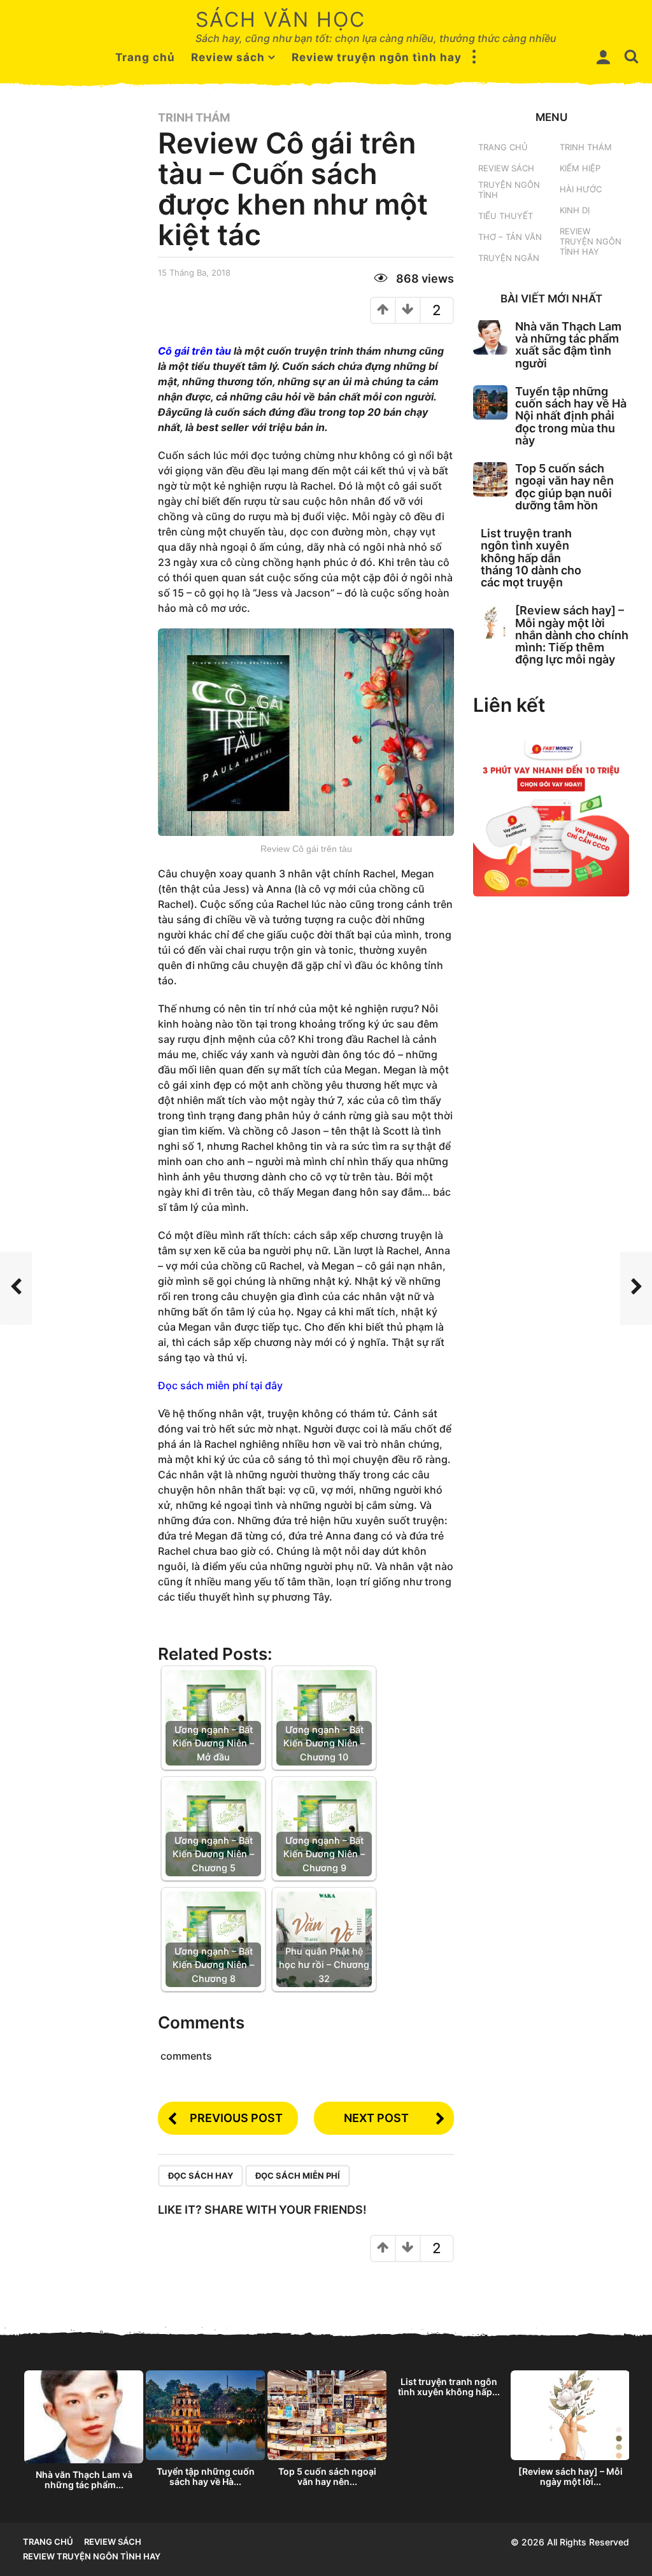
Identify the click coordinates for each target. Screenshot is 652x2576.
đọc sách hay (201, 2176)
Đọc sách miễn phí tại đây (220, 1385)
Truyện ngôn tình (509, 190)
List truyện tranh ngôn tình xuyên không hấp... (449, 2387)
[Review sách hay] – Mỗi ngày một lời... (570, 2476)
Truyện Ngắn (509, 258)
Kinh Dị (575, 210)
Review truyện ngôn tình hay (377, 57)
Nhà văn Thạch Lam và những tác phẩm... (84, 2480)
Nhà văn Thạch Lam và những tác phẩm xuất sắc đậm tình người (568, 345)
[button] (474, 57)
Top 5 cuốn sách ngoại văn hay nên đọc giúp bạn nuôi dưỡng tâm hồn (564, 487)
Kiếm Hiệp (580, 168)
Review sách (228, 57)
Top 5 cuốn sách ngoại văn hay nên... (327, 2476)
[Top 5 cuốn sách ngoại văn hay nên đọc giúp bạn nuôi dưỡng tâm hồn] (490, 479)
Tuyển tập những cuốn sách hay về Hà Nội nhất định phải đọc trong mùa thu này (571, 416)
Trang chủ (145, 57)
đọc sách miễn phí (298, 2176)
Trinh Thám (194, 118)
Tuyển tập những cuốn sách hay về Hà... (206, 2476)
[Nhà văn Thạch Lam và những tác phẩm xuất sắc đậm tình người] (490, 337)
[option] (84, 2433)
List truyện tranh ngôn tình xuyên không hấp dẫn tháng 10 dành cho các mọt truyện (531, 558)
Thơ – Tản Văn (510, 237)
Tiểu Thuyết (506, 216)
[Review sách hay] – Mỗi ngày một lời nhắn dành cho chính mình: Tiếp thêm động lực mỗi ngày (572, 635)
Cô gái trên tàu (195, 351)
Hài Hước (581, 189)
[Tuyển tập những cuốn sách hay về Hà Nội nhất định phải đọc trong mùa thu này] (490, 402)
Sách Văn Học (280, 19)
